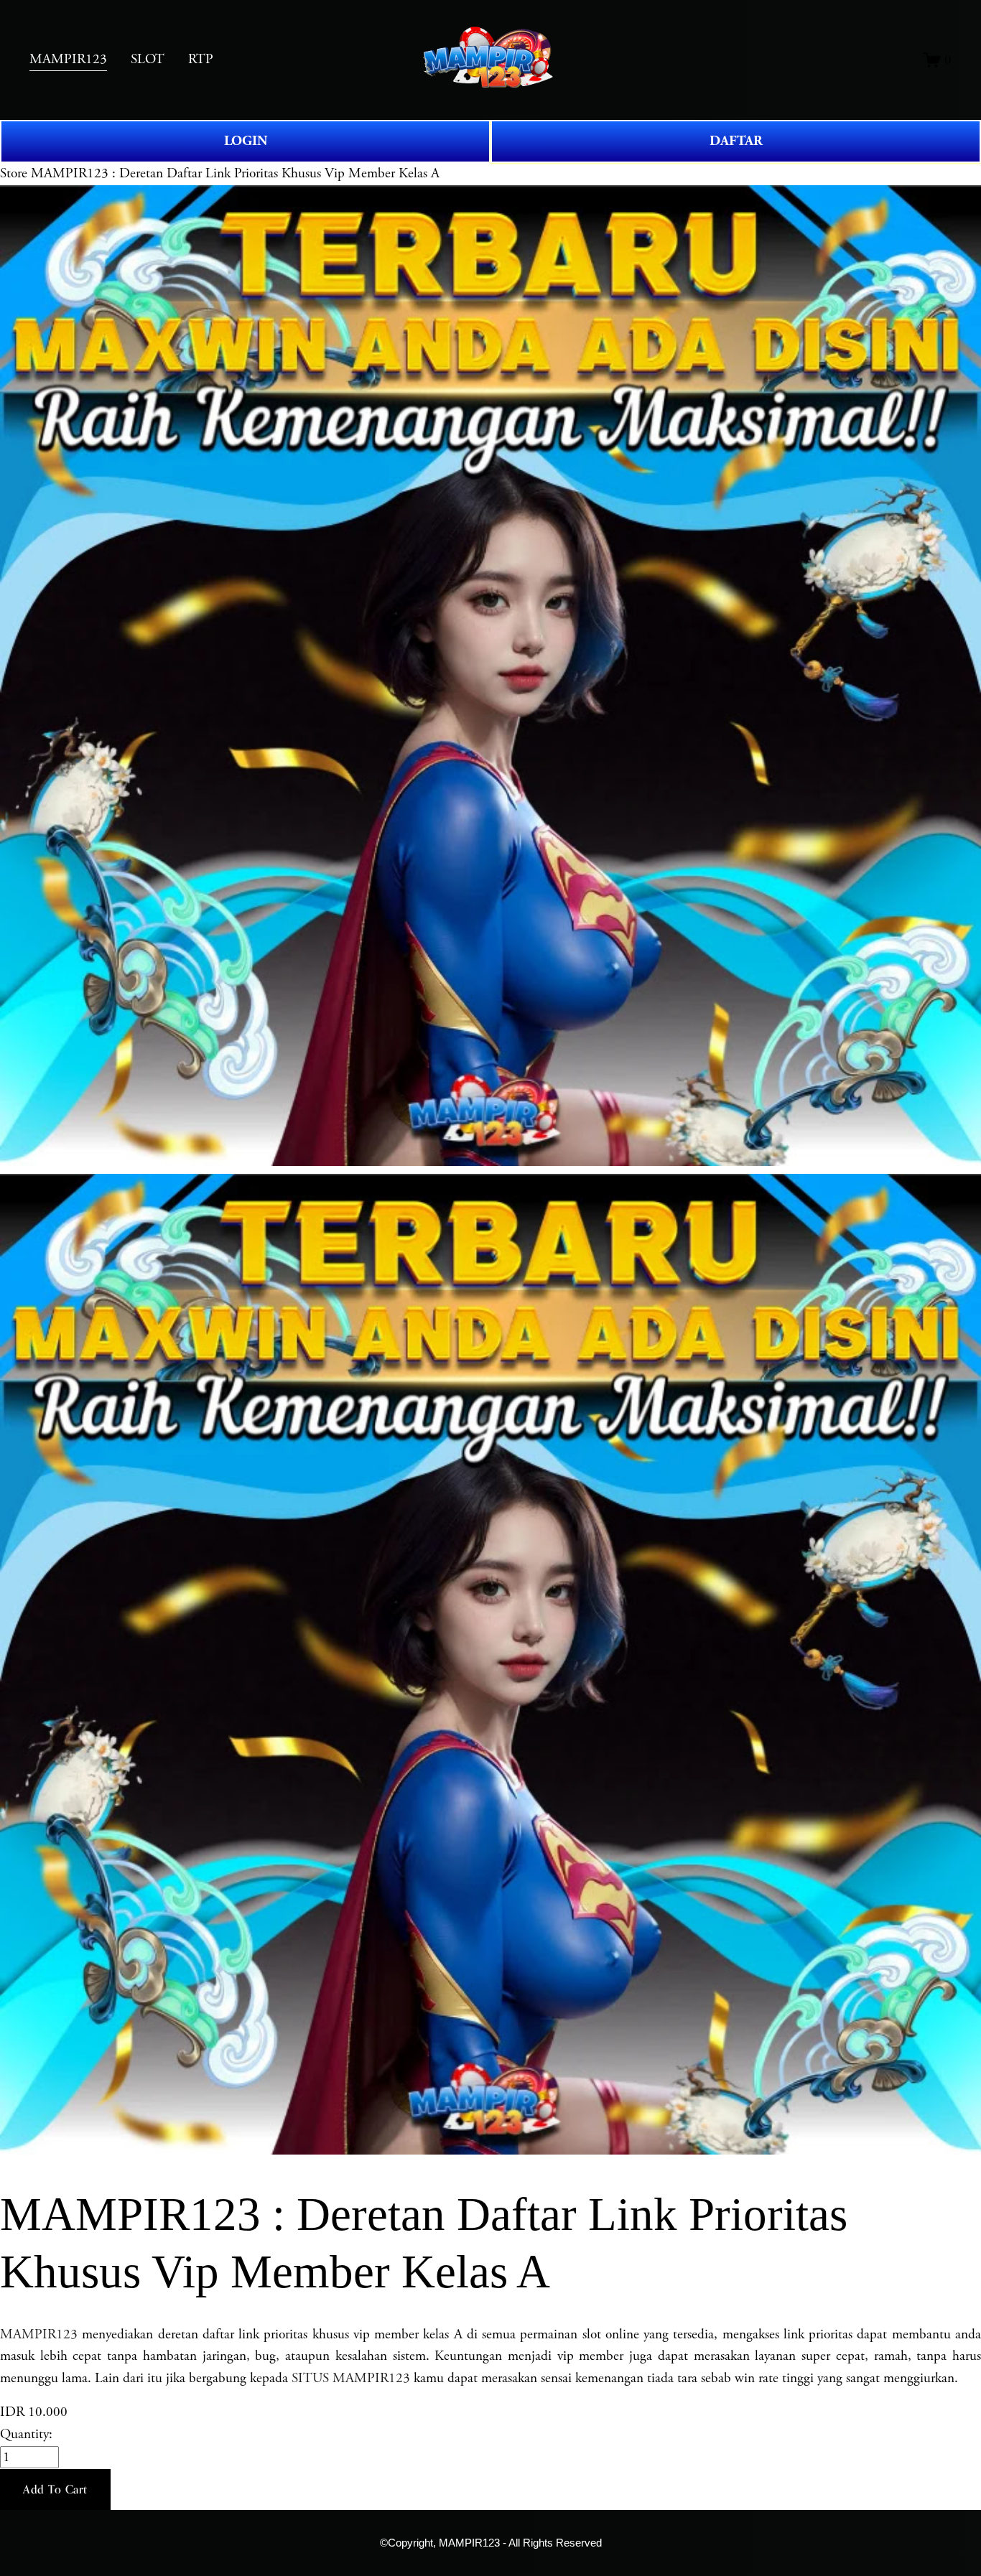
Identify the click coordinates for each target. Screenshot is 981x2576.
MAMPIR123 (39, 2334)
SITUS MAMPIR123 (351, 2378)
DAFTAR (736, 141)
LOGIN (246, 141)
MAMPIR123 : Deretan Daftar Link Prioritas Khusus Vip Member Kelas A (235, 173)
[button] (55, 2490)
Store (14, 173)
